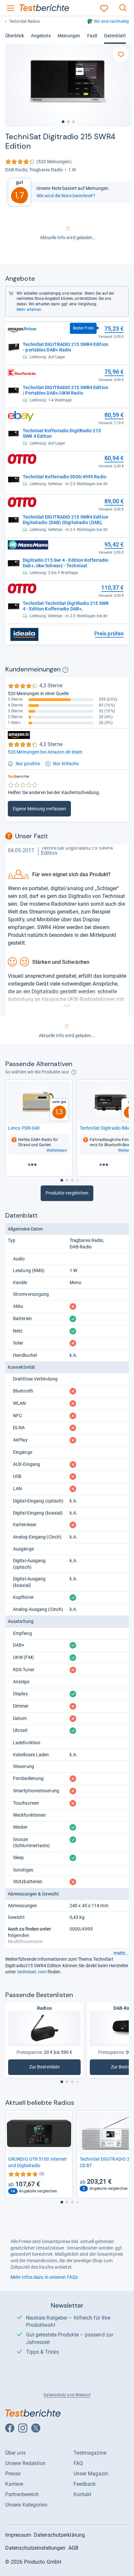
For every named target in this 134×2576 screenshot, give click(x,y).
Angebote (41, 36)
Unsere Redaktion (26, 2463)
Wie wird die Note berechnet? (66, 196)
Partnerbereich (22, 2494)
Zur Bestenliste (45, 2068)
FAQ (78, 2463)
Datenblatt (115, 36)
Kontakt (83, 2494)
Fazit (92, 36)
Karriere (14, 2484)
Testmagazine (90, 2453)
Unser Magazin (91, 2474)
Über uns (15, 2453)
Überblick (15, 36)
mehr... (121, 1953)
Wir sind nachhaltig (111, 21)
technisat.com (32, 1972)
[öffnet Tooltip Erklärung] (65, 670)
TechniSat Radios (25, 21)
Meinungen (69, 36)
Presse (13, 2474)
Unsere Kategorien (26, 2505)
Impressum (18, 2535)
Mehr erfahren (29, 310)
